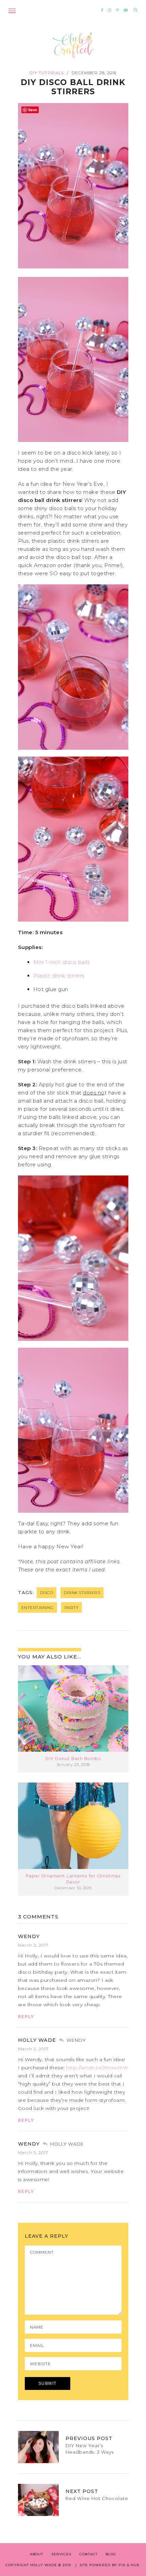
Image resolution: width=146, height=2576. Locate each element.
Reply (26, 2017)
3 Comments (38, 1917)
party (72, 1607)
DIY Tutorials (47, 73)
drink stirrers (82, 1593)
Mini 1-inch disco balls (62, 962)
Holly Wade (37, 2040)
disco (47, 1593)
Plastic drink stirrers (59, 976)
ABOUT (36, 2554)
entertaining (38, 1607)
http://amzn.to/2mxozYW (97, 2068)
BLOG (111, 2554)
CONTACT (88, 2554)
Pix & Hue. (130, 2565)
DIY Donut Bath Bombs (73, 1759)
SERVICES (61, 2554)
